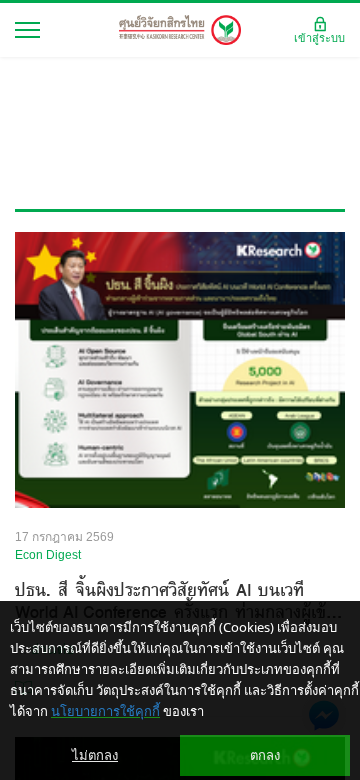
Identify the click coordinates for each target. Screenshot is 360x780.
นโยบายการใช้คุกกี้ (105, 711)
